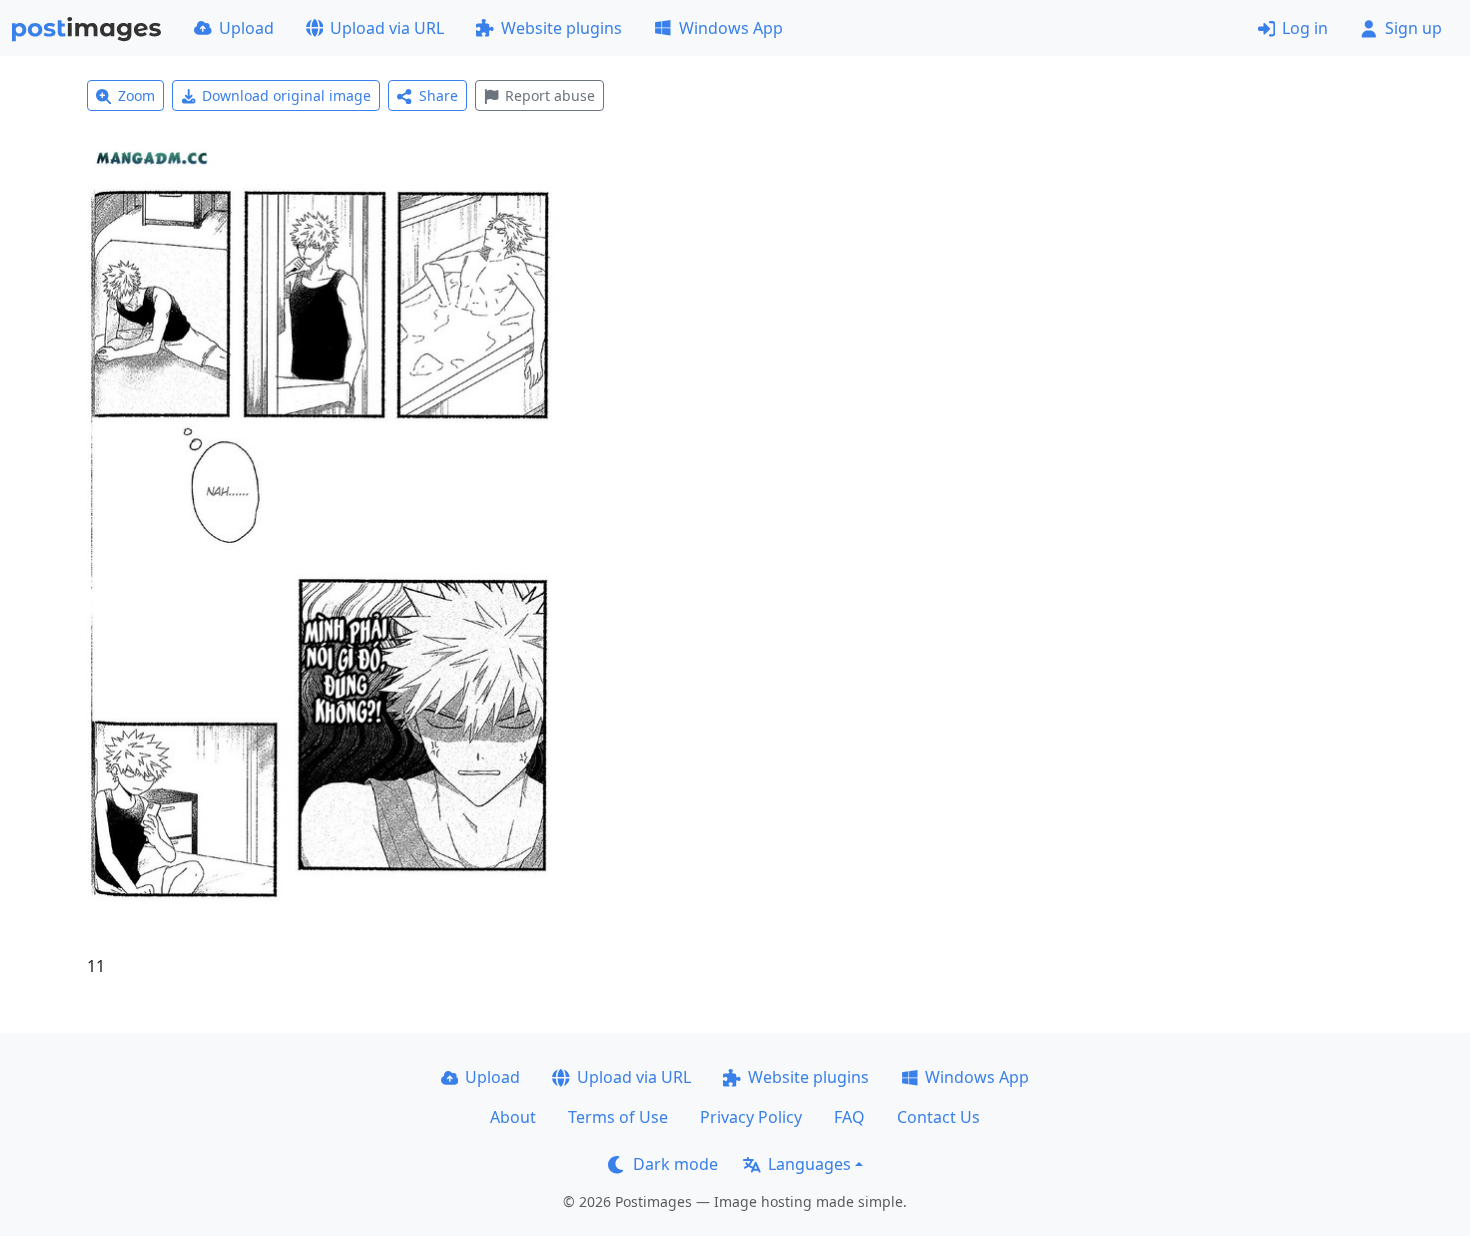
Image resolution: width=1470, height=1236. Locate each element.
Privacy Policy (751, 1117)
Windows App (731, 28)
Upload (246, 28)
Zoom (136, 95)
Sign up (1413, 28)
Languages (809, 1164)
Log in (1305, 28)
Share (438, 95)
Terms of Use (618, 1117)
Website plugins (561, 28)
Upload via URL (387, 28)
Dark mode (675, 1164)
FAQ (849, 1117)
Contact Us (938, 1117)
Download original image (286, 95)
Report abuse (550, 95)
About (513, 1117)
